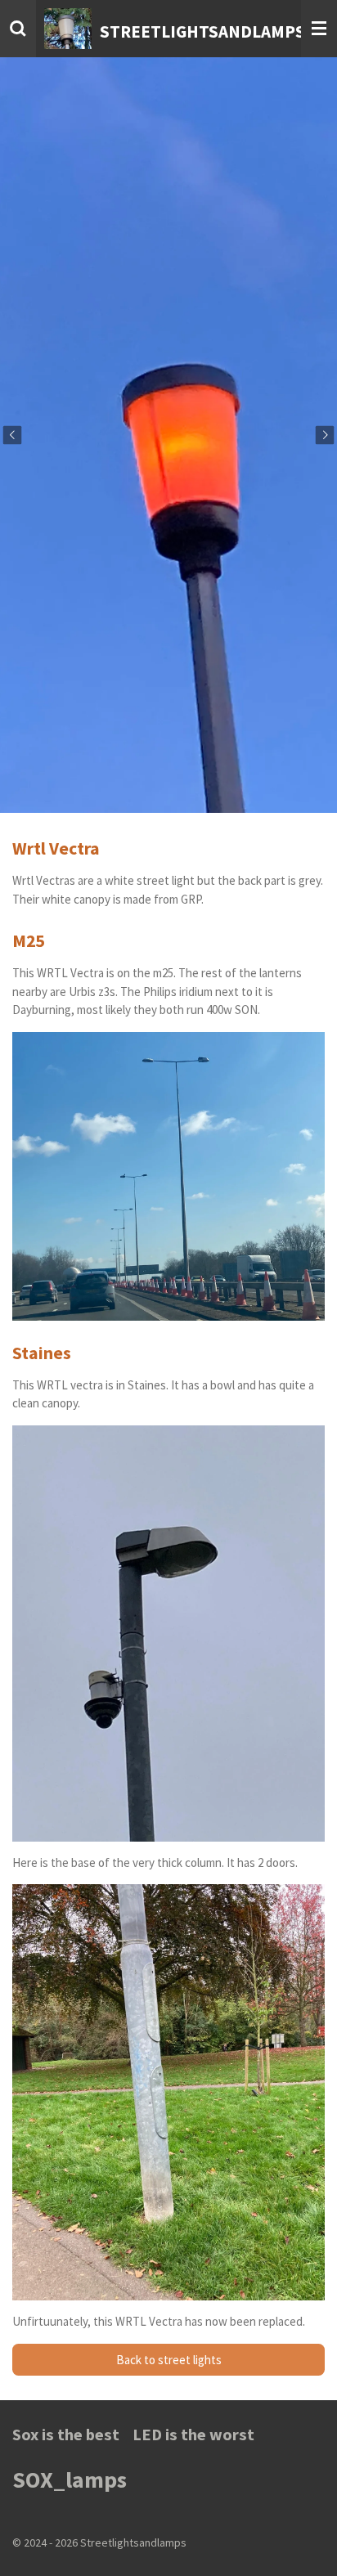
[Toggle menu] (319, 29)
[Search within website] (18, 29)
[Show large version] (168, 1634)
